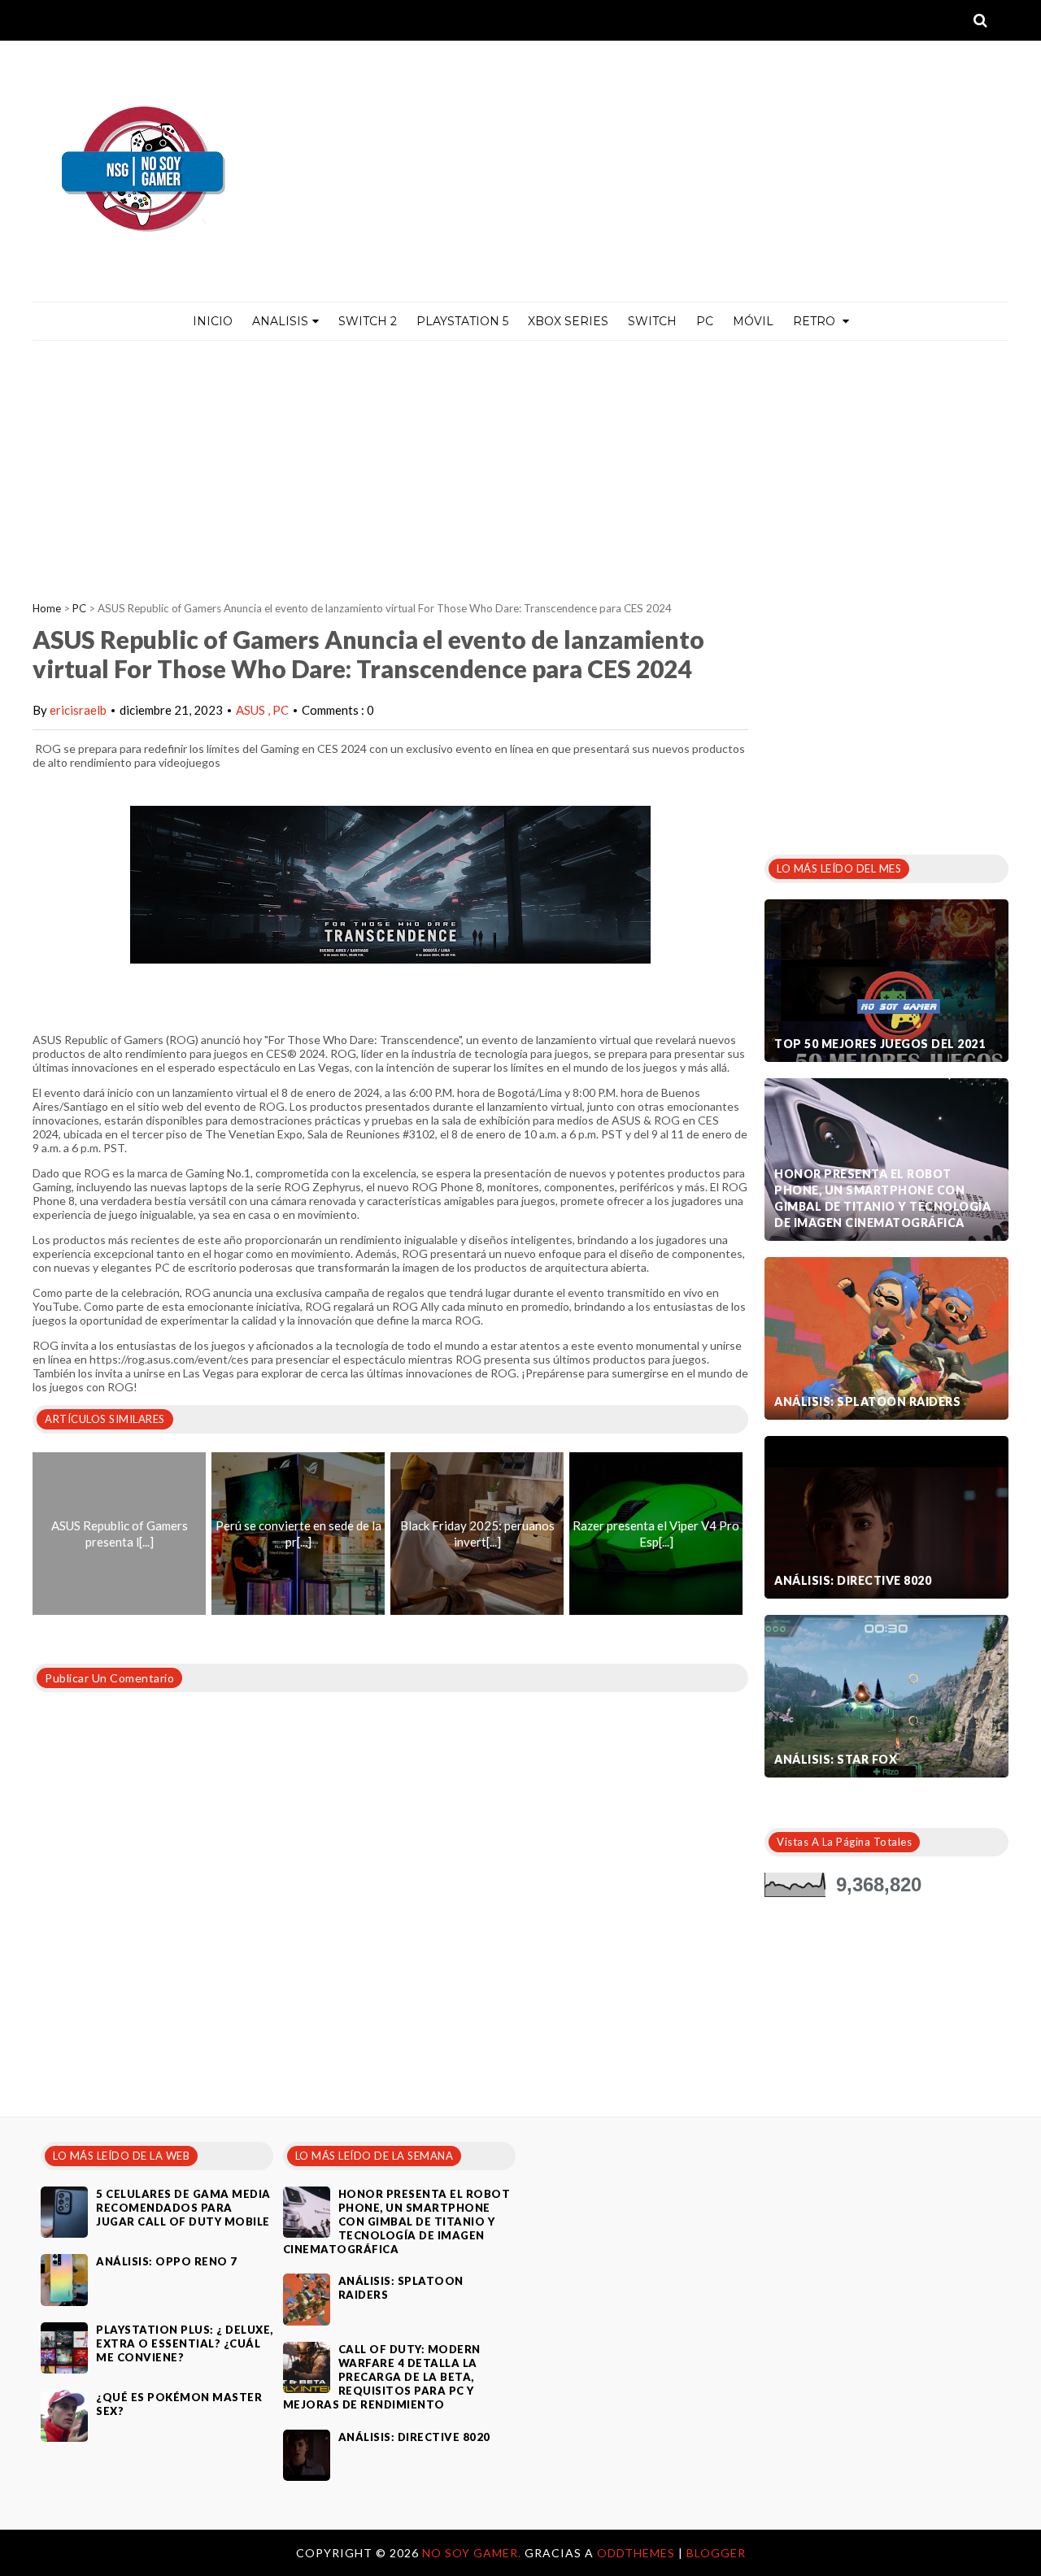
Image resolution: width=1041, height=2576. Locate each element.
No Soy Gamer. (473, 2553)
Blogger (716, 2553)
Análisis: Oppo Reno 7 (167, 2261)
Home (47, 608)
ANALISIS (280, 321)
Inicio (213, 321)
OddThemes (636, 2553)
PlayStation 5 (462, 321)
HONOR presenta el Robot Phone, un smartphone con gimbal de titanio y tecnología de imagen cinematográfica (882, 1198)
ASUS (252, 710)
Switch (652, 321)
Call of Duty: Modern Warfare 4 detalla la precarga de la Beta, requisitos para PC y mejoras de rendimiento (382, 2377)
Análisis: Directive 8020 (853, 1580)
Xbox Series (568, 321)
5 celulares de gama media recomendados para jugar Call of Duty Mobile (183, 2208)
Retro (816, 321)
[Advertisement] (520, 463)
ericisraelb (78, 710)
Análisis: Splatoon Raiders (867, 1401)
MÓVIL (753, 321)
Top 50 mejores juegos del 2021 (880, 1044)
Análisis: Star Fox (836, 1759)
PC (705, 321)
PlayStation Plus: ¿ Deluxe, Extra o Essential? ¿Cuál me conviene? (185, 2343)
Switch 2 (368, 321)
